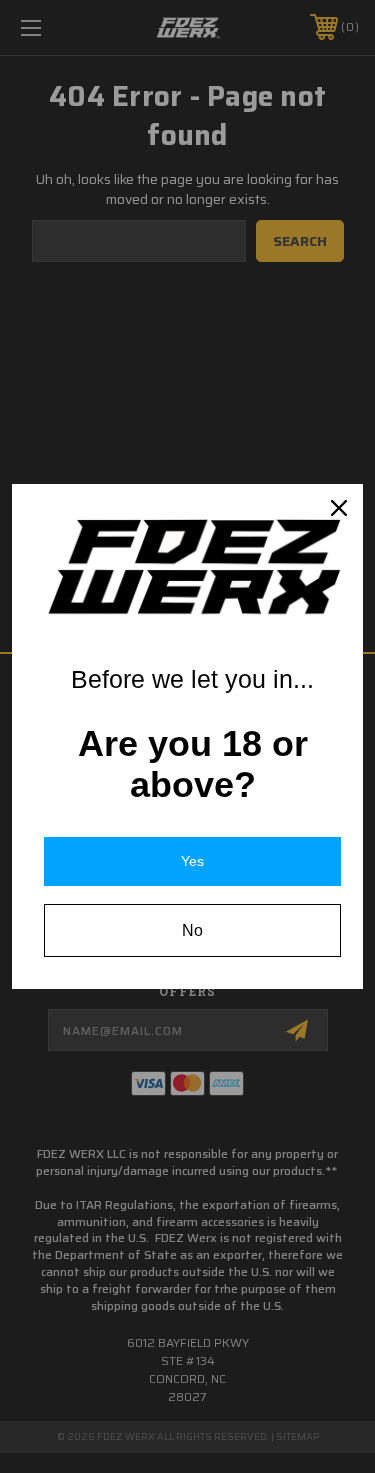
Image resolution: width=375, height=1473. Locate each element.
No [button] (192, 930)
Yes (192, 861)
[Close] (339, 508)
